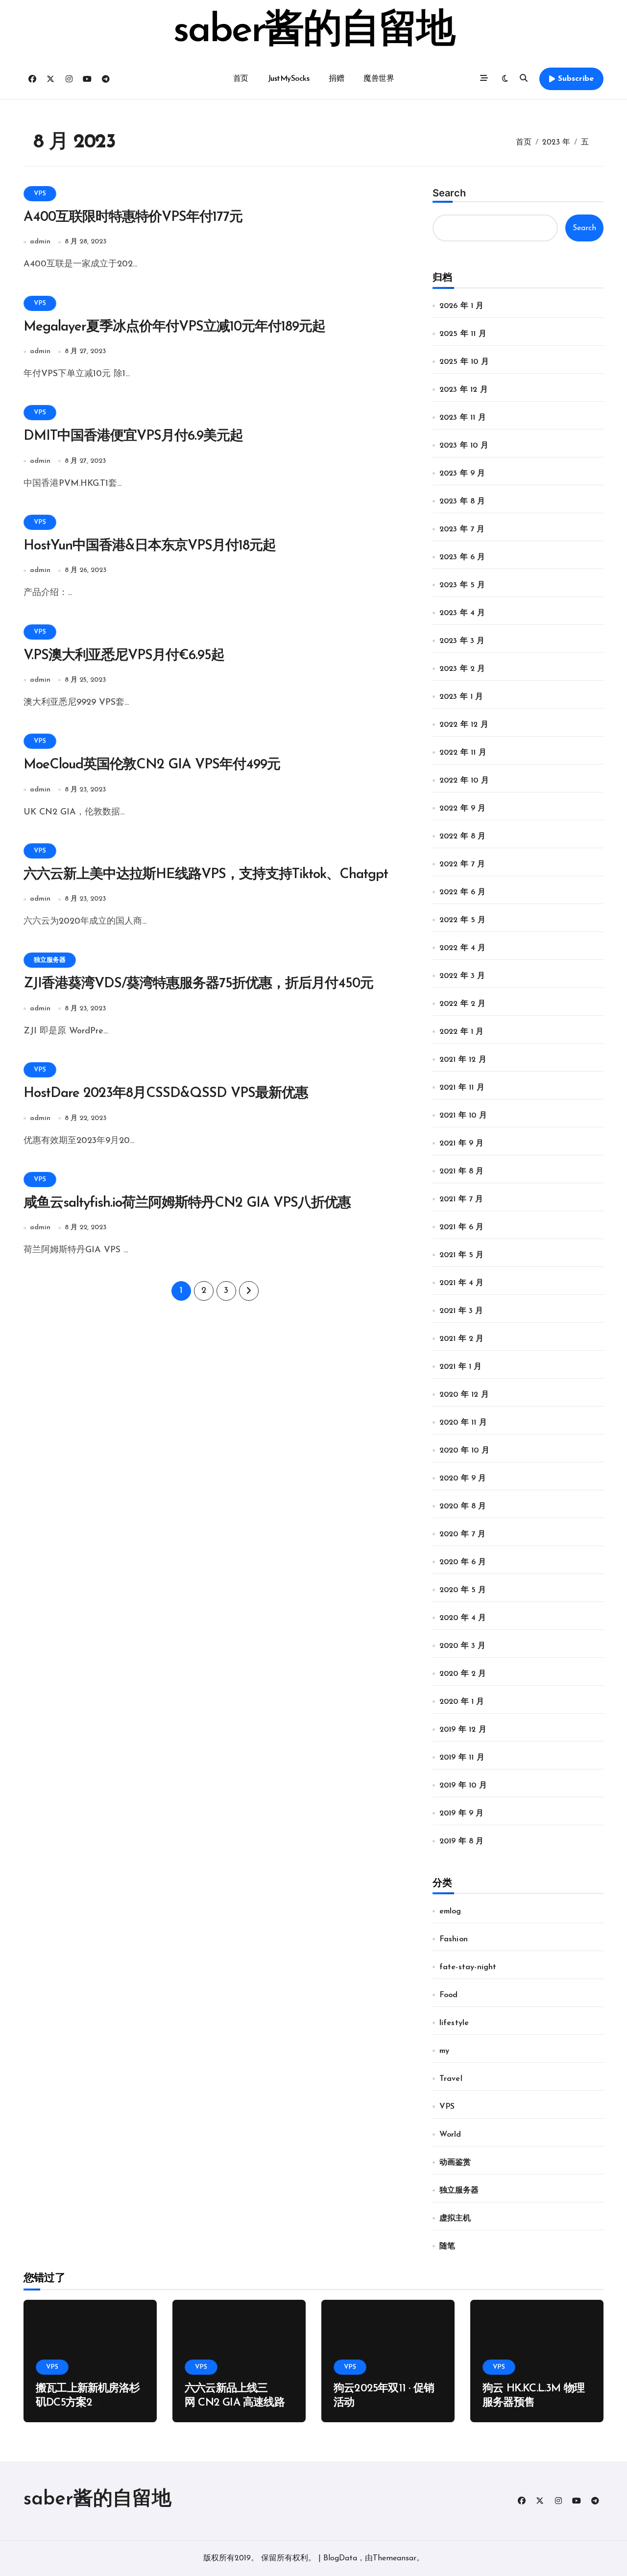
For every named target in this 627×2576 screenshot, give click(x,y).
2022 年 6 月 (463, 892)
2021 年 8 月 (462, 1171)
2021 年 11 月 (462, 1088)
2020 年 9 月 (463, 1479)
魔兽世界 (379, 79)
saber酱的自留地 (313, 31)
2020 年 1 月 (462, 1702)
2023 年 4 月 (462, 613)
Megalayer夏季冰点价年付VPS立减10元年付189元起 (174, 327)
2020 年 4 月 (463, 1618)
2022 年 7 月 (462, 864)
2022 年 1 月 (462, 1032)
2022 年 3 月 (462, 976)
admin (40, 242)
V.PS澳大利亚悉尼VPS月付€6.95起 (124, 656)
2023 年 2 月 (462, 669)
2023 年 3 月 (462, 641)
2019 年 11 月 (462, 1758)
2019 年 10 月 (463, 1786)
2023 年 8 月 (462, 501)
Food (449, 1995)
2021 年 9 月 (462, 1144)
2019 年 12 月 (463, 1730)
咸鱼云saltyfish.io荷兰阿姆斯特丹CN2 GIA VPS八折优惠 (187, 1203)
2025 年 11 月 (463, 334)
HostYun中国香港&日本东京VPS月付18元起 (150, 546)
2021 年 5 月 (462, 1255)
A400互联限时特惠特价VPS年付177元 (133, 217)
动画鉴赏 (455, 2163)
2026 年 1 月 (462, 306)
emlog (450, 1911)
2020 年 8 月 (463, 1506)
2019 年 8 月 (462, 1841)
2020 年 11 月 (463, 1423)
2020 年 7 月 (463, 1534)
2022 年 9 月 (463, 809)
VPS (40, 194)
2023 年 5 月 (462, 585)
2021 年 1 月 (461, 1367)
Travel (451, 2079)
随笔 (447, 2246)
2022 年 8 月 (463, 836)
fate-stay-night (468, 1967)
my (444, 2051)
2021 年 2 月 (462, 1339)
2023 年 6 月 (462, 557)
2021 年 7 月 (461, 1199)
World (450, 2135)
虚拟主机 (455, 2218)
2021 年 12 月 (463, 1060)
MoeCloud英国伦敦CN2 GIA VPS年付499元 (152, 765)
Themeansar (395, 2558)
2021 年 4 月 (462, 1283)
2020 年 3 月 (463, 1646)
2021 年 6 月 (462, 1227)
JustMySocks (289, 79)
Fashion (454, 1939)
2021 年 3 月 (461, 1311)
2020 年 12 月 (464, 1395)
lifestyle (454, 2023)
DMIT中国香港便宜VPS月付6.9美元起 (133, 436)
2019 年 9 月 (462, 1813)
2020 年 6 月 (463, 1562)
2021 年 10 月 (463, 1116)
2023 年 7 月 (462, 529)
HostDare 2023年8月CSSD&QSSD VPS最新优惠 (166, 1094)
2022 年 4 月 (463, 948)
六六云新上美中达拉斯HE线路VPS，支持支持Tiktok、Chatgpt (206, 875)
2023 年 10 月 (464, 446)
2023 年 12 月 (464, 390)
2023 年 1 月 (461, 697)
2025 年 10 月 (464, 362)
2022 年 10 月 (464, 781)
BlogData (340, 2558)
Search (449, 193)
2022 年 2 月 (463, 1004)
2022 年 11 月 (463, 753)
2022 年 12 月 (464, 725)
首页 (241, 79)
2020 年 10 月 (464, 1451)
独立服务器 (50, 960)
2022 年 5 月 (463, 920)
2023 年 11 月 (463, 418)
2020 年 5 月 (463, 1590)
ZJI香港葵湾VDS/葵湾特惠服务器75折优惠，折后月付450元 (198, 984)
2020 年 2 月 (463, 1674)
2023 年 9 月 (462, 474)
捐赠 (336, 79)
